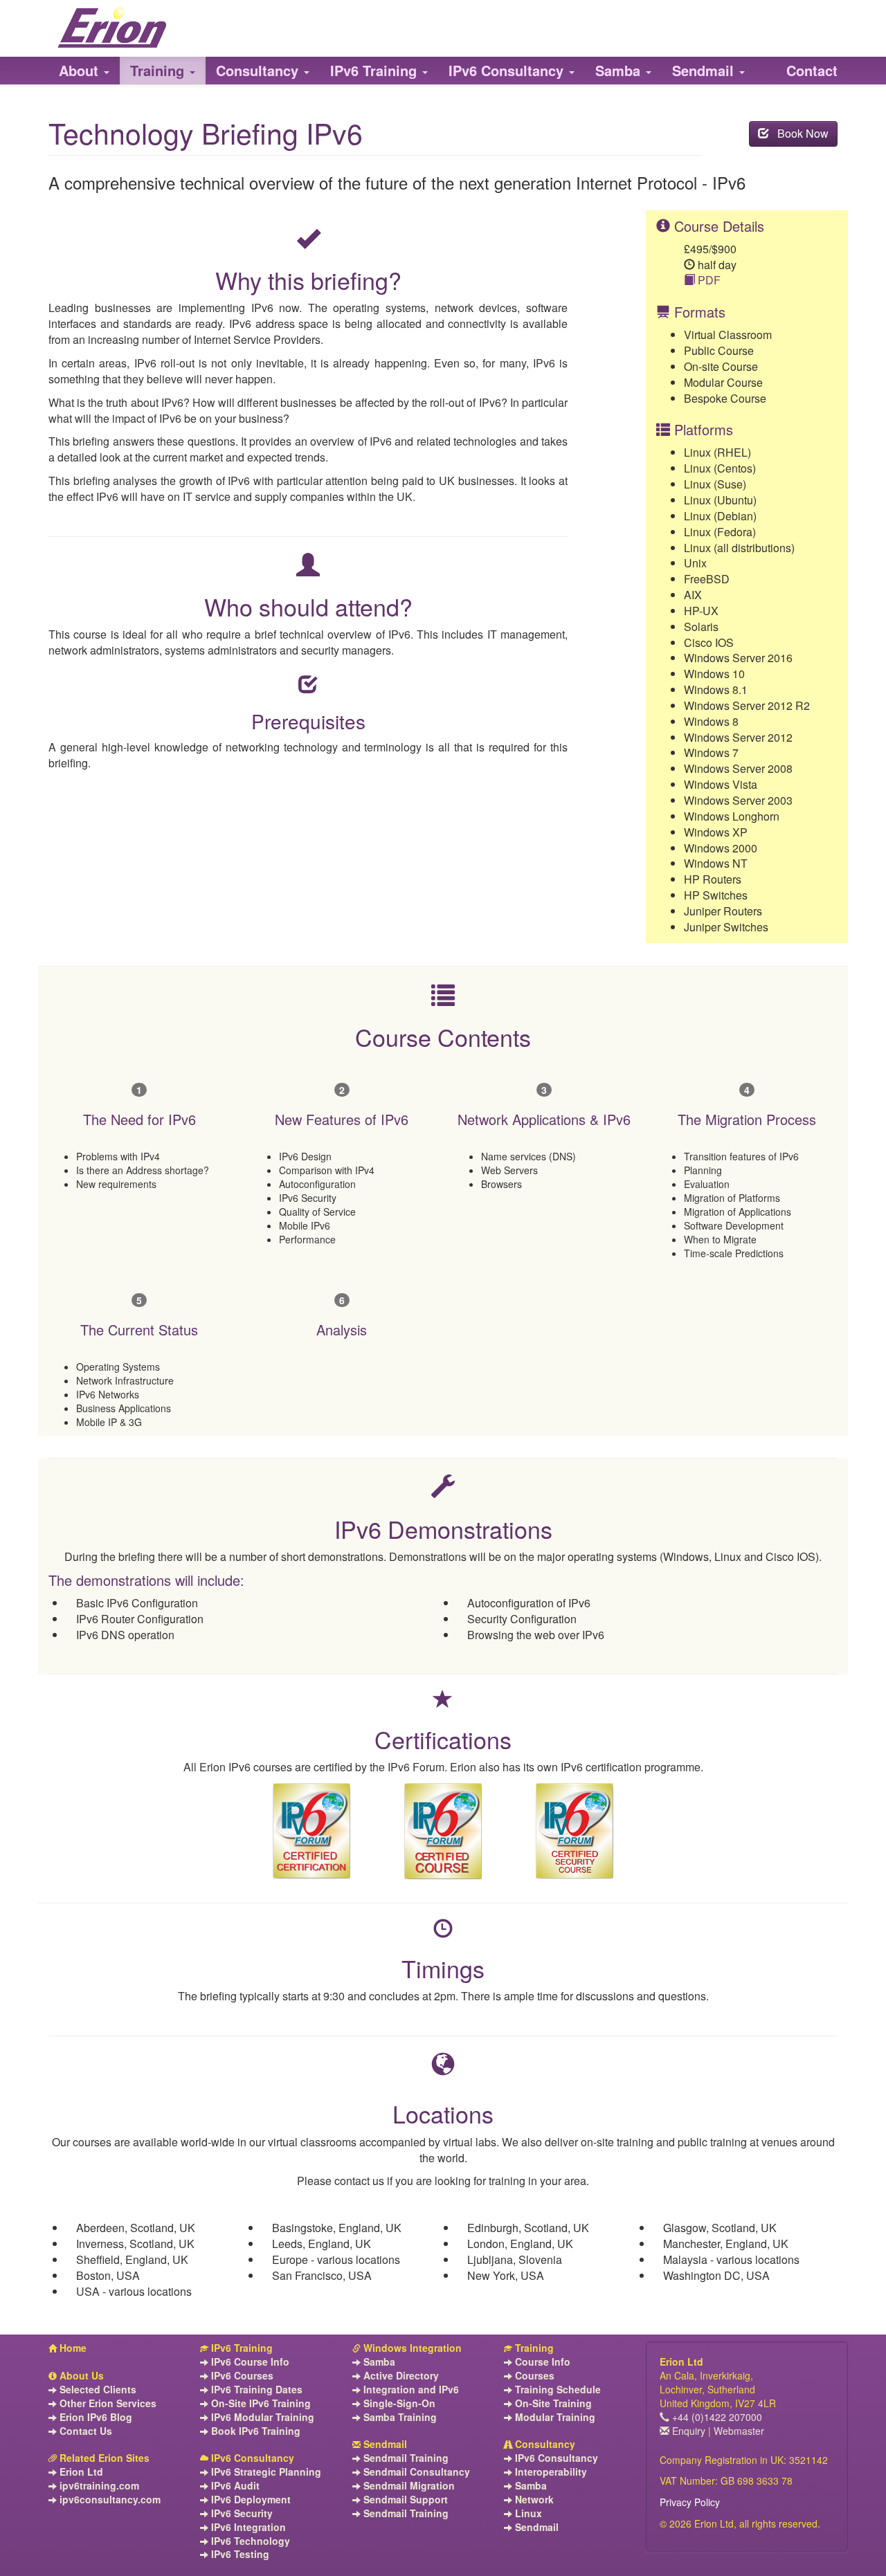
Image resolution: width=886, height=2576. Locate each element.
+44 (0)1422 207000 (716, 2417)
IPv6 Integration (247, 2527)
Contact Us (84, 2431)
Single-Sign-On (398, 2403)
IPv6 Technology (249, 2541)
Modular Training (554, 2417)
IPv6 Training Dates (255, 2390)
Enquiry (687, 2431)
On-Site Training (552, 2403)
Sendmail (384, 2444)
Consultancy (544, 2444)
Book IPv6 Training (254, 2431)
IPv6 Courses (241, 2376)
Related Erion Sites (103, 2458)
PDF (708, 280)
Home (72, 2348)
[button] (84, 71)
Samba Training (399, 2417)
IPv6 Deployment (250, 2500)
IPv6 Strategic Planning (265, 2472)
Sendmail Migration (408, 2486)
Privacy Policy (690, 2502)
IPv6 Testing (239, 2554)
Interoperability (550, 2472)
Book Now (799, 133)
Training (533, 2348)
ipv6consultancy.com (109, 2500)
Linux (527, 2513)
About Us (80, 2376)
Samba (378, 2362)
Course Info (541, 2362)
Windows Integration (411, 2348)
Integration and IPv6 (410, 2390)
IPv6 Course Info (249, 2362)
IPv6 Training (241, 2348)
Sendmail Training (405, 2458)
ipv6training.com (98, 2486)
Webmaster (739, 2431)
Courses (533, 2376)
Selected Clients (97, 2390)
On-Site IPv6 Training (260, 2403)
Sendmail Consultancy (415, 2472)
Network (533, 2500)
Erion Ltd (80, 2472)
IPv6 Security (241, 2513)
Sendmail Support (404, 2500)
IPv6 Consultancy (251, 2458)
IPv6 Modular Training (261, 2417)
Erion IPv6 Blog (94, 2417)
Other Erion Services (107, 2403)
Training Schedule (557, 2390)
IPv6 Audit (234, 2486)
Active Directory (400, 2376)
